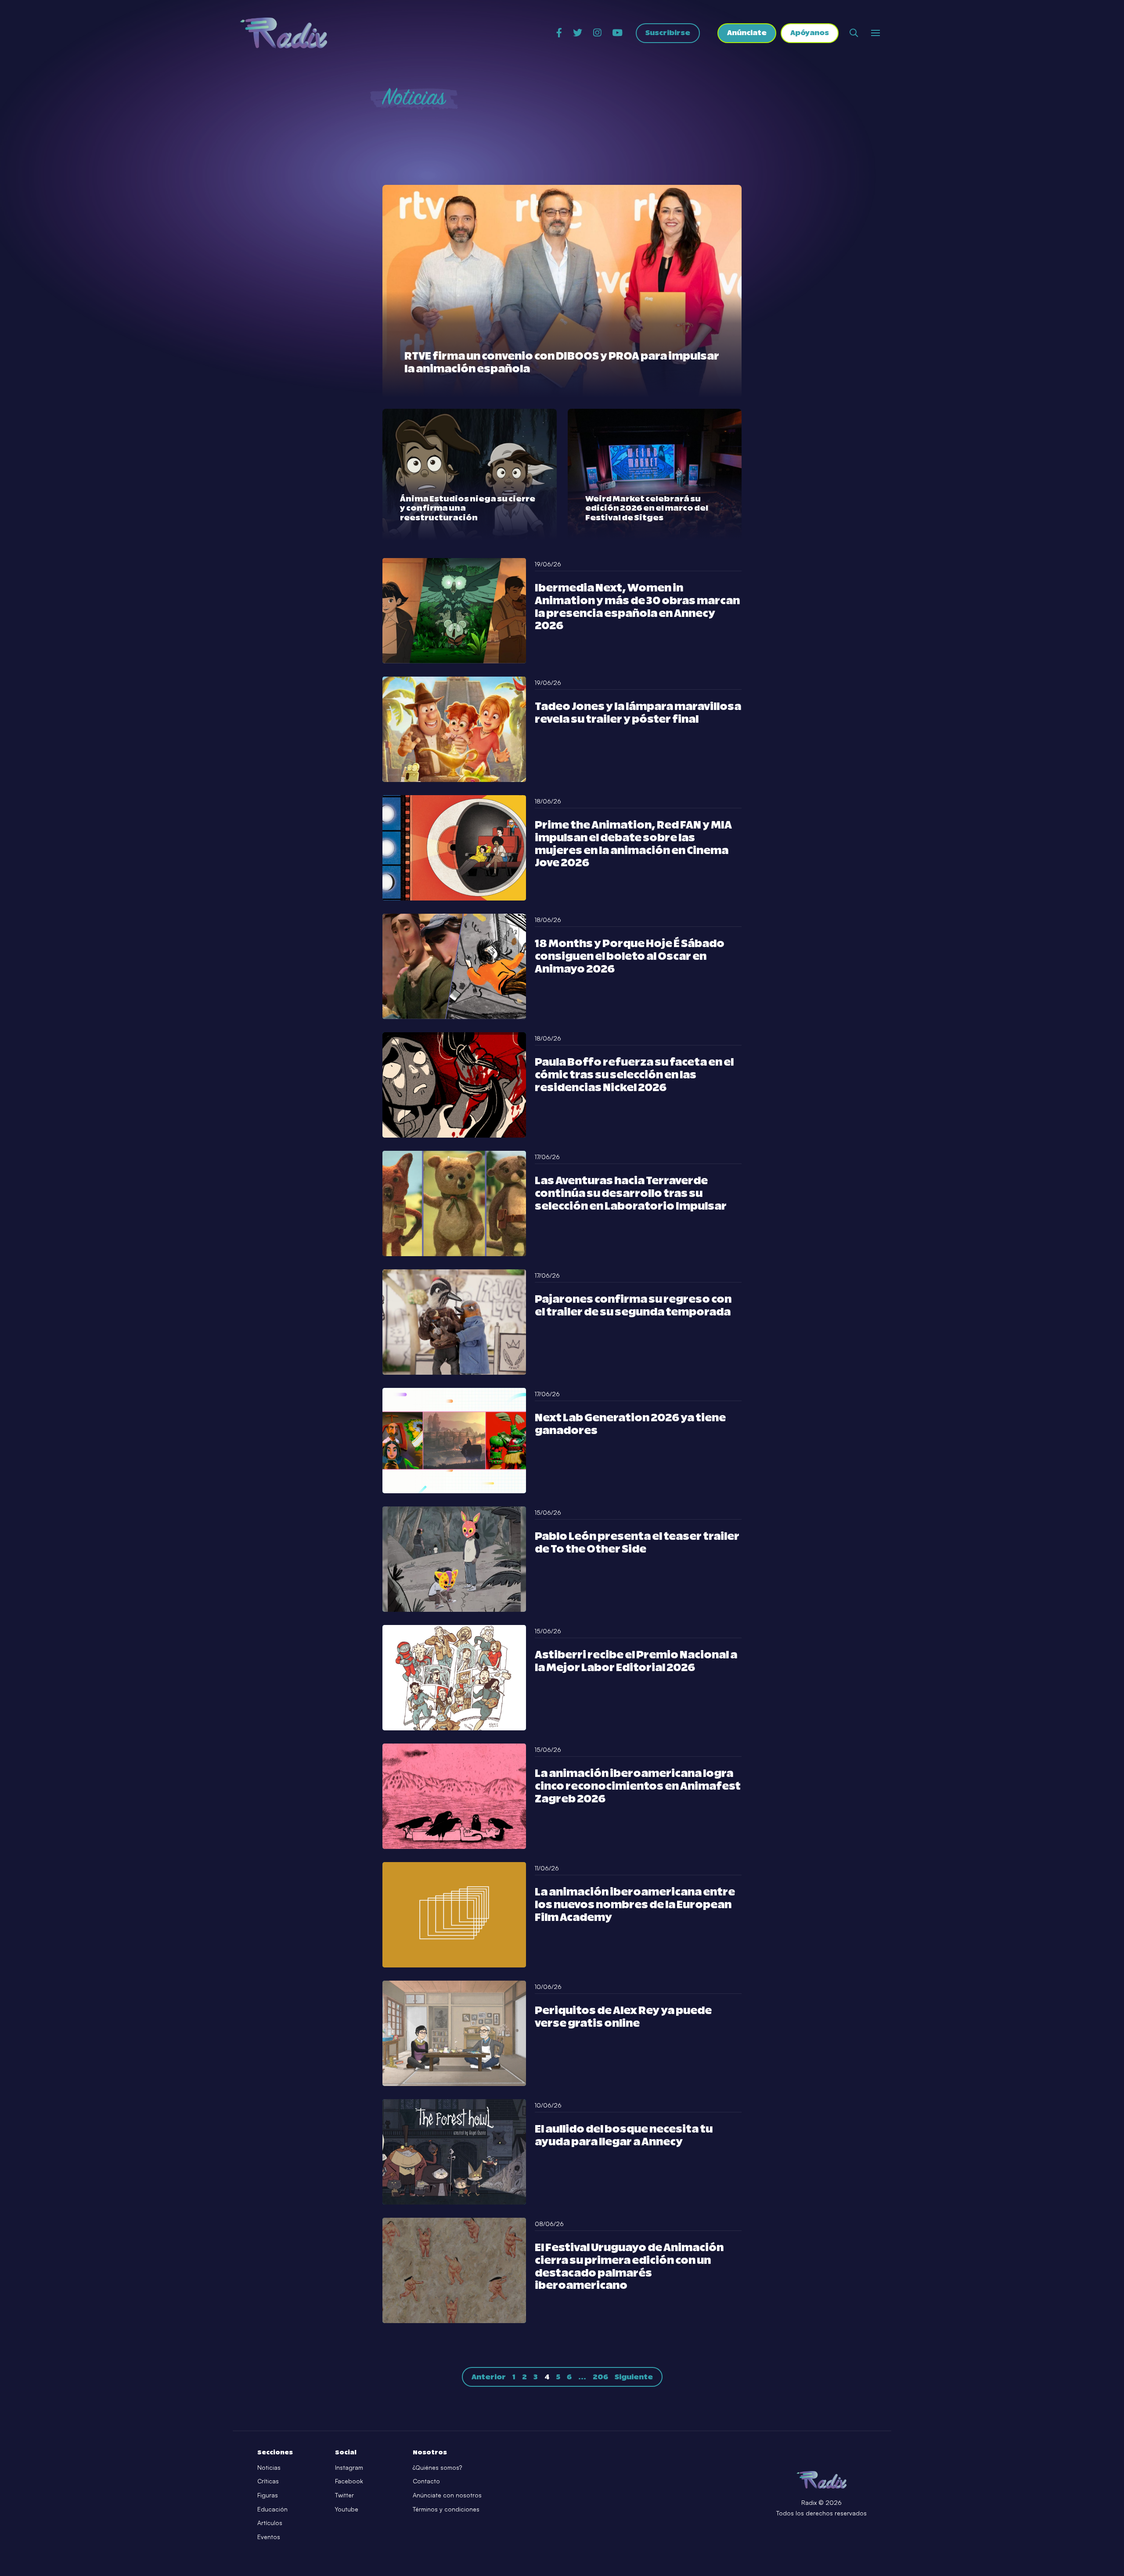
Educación (272, 2509)
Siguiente (634, 2377)
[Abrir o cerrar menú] (875, 33)
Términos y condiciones (446, 2509)
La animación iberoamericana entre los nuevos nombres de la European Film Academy (635, 1905)
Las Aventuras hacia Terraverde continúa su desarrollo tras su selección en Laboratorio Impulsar (631, 1194)
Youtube (347, 2509)
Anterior (489, 2377)
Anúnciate (747, 33)
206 (600, 2377)
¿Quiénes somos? (437, 2467)
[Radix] (283, 33)
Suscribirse (668, 33)
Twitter (344, 2495)
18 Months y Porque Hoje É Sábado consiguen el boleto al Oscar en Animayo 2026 (630, 957)
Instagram (349, 2467)
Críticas (268, 2481)
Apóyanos (810, 33)
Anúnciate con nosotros (447, 2495)
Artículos (270, 2523)
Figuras (268, 2495)
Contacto (426, 2481)
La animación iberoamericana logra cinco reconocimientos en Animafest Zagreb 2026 (638, 1787)
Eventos (269, 2537)
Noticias (269, 2467)
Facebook (349, 2481)
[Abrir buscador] (854, 33)
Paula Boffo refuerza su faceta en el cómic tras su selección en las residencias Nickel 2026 (634, 1075)
